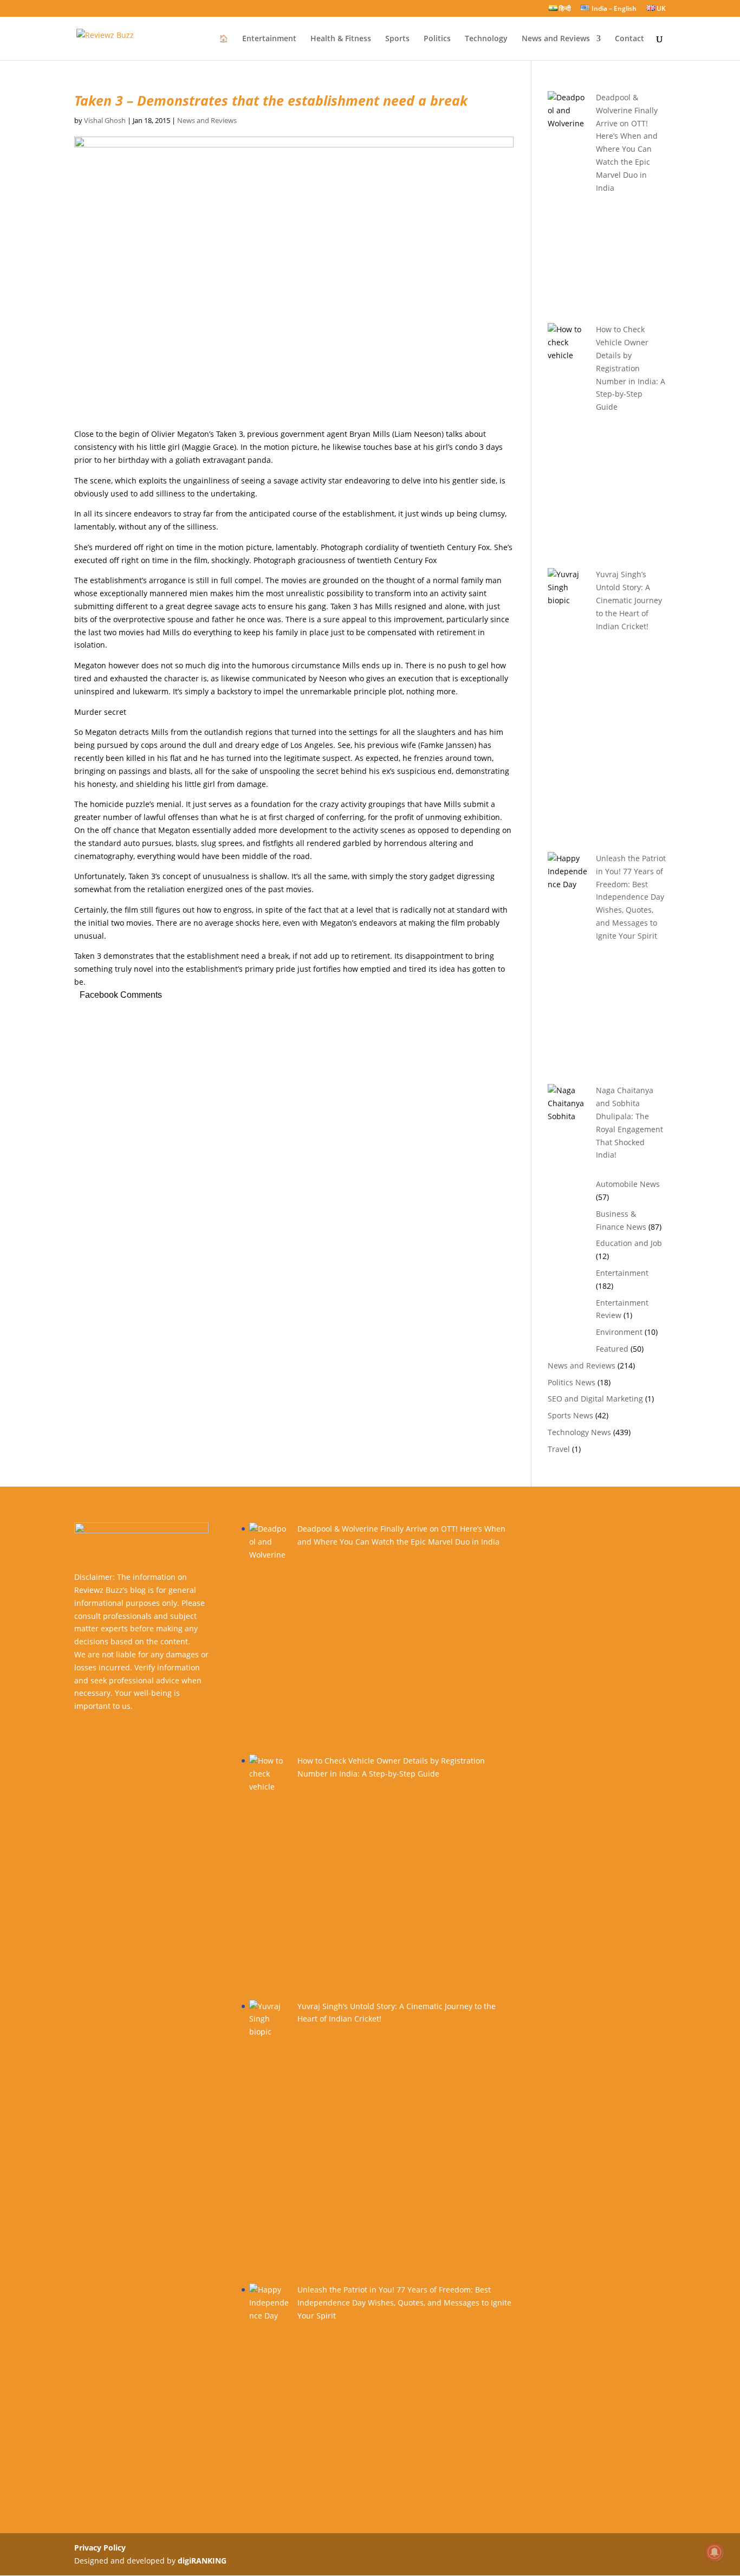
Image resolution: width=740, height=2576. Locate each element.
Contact (629, 39)
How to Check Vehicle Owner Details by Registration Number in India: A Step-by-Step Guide (631, 368)
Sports (397, 39)
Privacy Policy (100, 2548)
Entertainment (269, 39)
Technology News (579, 1432)
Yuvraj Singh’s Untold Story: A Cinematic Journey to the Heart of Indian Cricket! (629, 600)
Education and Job (629, 1243)
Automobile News (628, 1184)
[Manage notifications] (715, 2552)
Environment (619, 1332)
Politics (437, 39)
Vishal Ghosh (105, 120)
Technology (486, 39)
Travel (559, 1449)
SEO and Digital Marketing (595, 1399)
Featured (612, 1349)
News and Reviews (556, 39)
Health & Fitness (341, 39)
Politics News (572, 1382)
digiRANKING (202, 2561)
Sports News (570, 1415)
